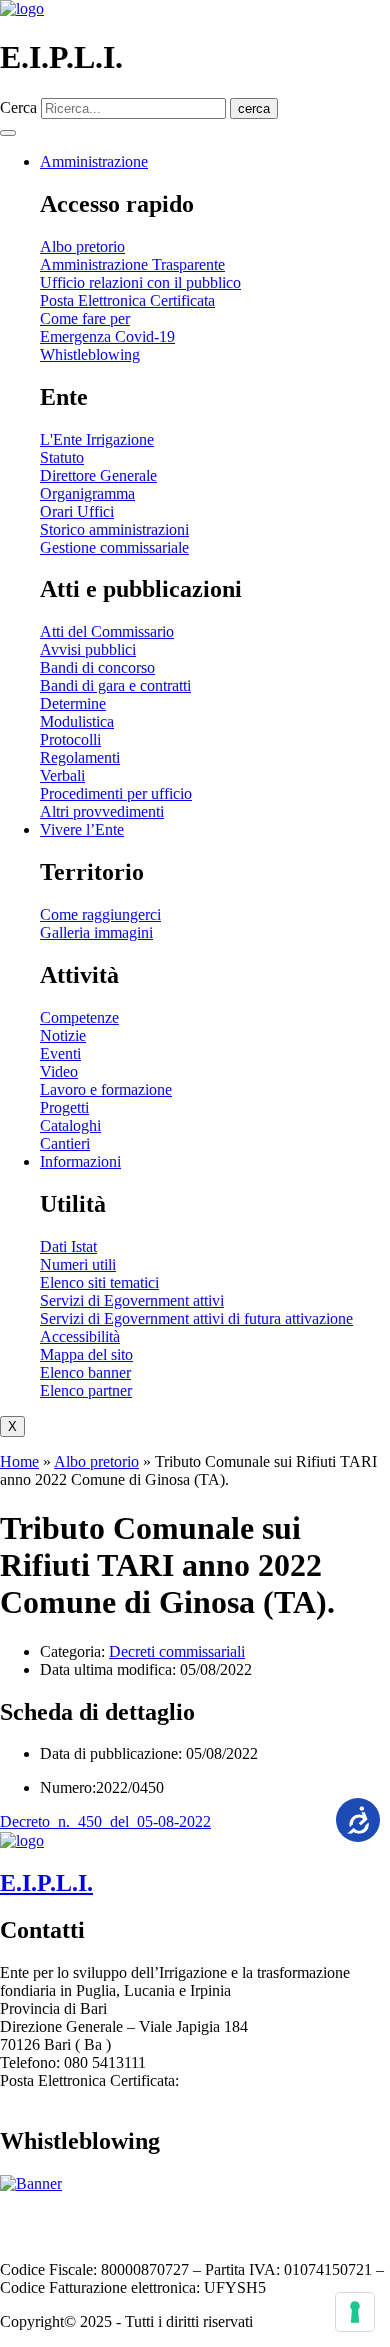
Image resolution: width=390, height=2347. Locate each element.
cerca (254, 108)
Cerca (18, 107)
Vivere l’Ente (82, 829)
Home (19, 1461)
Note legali (230, 2217)
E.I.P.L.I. (46, 1883)
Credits (72, 2235)
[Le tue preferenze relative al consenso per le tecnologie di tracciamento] (355, 2312)
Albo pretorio (96, 1461)
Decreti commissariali (177, 1651)
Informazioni (80, 1161)
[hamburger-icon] (8, 133)
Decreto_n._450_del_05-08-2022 (105, 1821)
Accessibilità (145, 2217)
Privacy (298, 2217)
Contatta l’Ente (47, 2217)
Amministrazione (94, 161)
